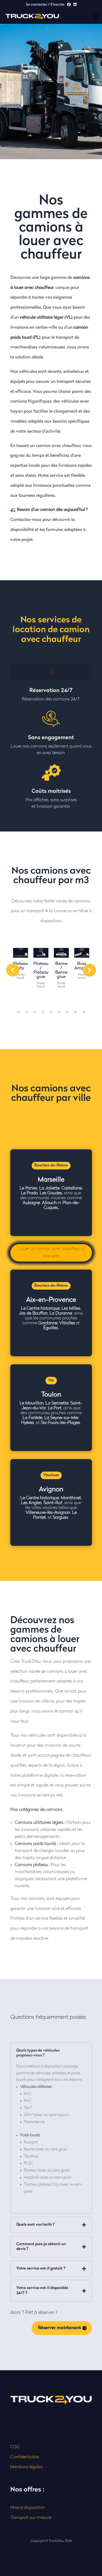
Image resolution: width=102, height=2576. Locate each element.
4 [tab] (43, 1012)
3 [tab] (35, 1012)
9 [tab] (84, 1012)
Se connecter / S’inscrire (45, 5)
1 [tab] (18, 1012)
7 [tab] (67, 1012)
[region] (51, 2530)
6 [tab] (59, 1012)
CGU (15, 2447)
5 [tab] (51, 1012)
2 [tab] (27, 1012)
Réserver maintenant (60, 2328)
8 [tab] (76, 1012)
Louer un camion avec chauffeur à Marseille (51, 1253)
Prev (13, 970)
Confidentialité (25, 2457)
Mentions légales (27, 2467)
